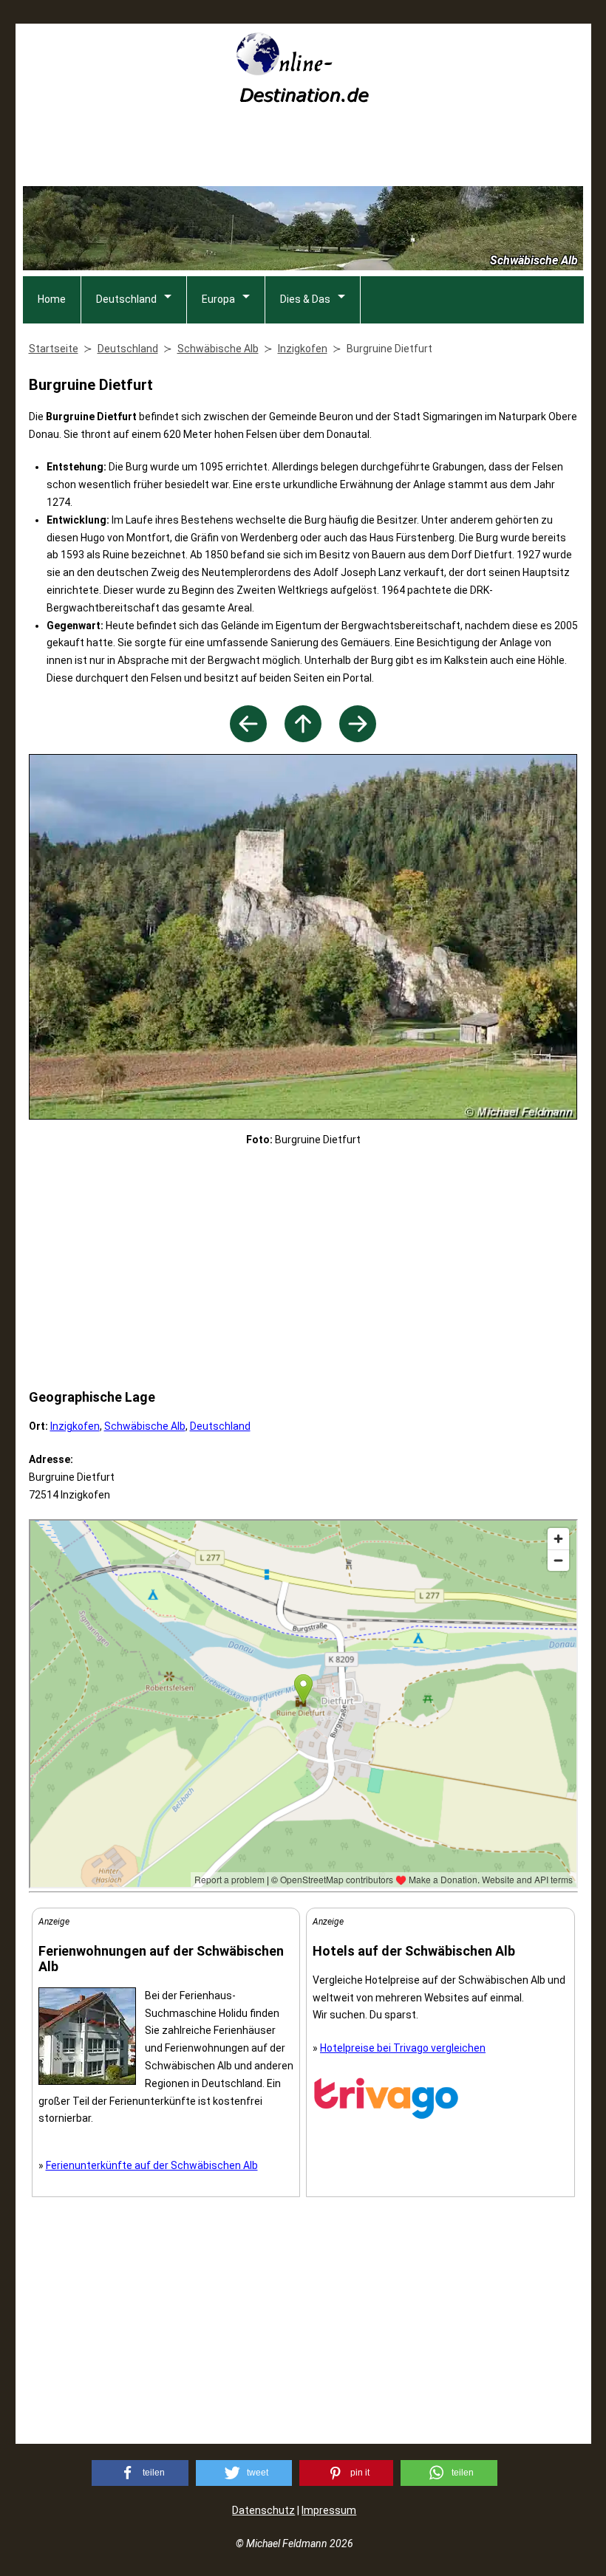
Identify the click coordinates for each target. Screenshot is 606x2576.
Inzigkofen (75, 1426)
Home (52, 299)
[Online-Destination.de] (303, 98)
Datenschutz (263, 2510)
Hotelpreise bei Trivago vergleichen (403, 2048)
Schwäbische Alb (145, 1426)
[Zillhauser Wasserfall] (358, 738)
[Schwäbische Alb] (303, 738)
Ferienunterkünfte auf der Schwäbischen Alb (152, 2165)
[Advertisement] (303, 150)
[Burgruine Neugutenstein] (248, 738)
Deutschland (126, 299)
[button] (140, 2473)
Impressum (329, 2510)
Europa (218, 299)
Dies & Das (305, 299)
